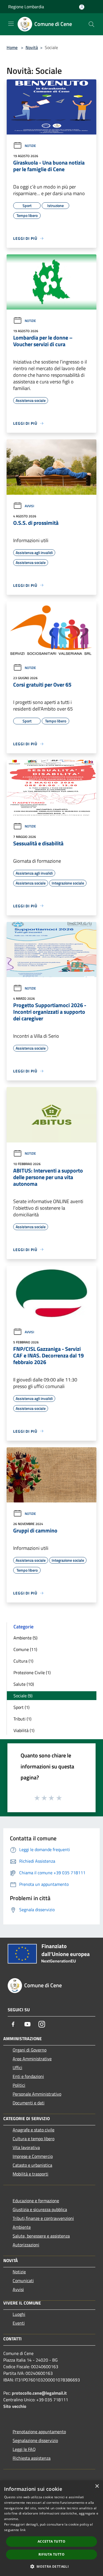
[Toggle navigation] (11, 24)
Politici (19, 2085)
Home (12, 47)
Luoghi (19, 2314)
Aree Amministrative (32, 2059)
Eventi (19, 2323)
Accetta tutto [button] (51, 2541)
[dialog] (51, 2528)
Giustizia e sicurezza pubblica (40, 2209)
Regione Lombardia (26, 7)
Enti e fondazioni (28, 2076)
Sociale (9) (23, 1696)
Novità (32, 47)
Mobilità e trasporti (30, 2174)
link (23, 2530)
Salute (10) (24, 1684)
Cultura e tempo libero (34, 2139)
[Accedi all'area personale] (82, 7)
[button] (51, 2566)
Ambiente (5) (25, 1638)
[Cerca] (91, 24)
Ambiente (22, 2227)
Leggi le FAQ (24, 2449)
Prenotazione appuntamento (39, 2432)
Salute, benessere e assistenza (41, 2236)
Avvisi (29, 506)
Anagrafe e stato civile (34, 2130)
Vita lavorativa (26, 2147)
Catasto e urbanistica (32, 2165)
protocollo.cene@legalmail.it (39, 2393)
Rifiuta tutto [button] (51, 2554)
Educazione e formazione (36, 2201)
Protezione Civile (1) (32, 1672)
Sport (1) (21, 1707)
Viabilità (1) (24, 1730)
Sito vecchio (15, 2406)
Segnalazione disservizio (35, 2440)
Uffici (17, 2067)
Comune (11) (25, 1649)
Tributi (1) (22, 1719)
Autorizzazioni (26, 2245)
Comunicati (23, 2281)
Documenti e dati (29, 2103)
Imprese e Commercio (33, 2156)
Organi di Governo (30, 2050)
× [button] (97, 2486)
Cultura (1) (23, 1661)
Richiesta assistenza (32, 2458)
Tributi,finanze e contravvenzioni (43, 2218)
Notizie (30, 146)
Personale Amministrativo (37, 2094)
